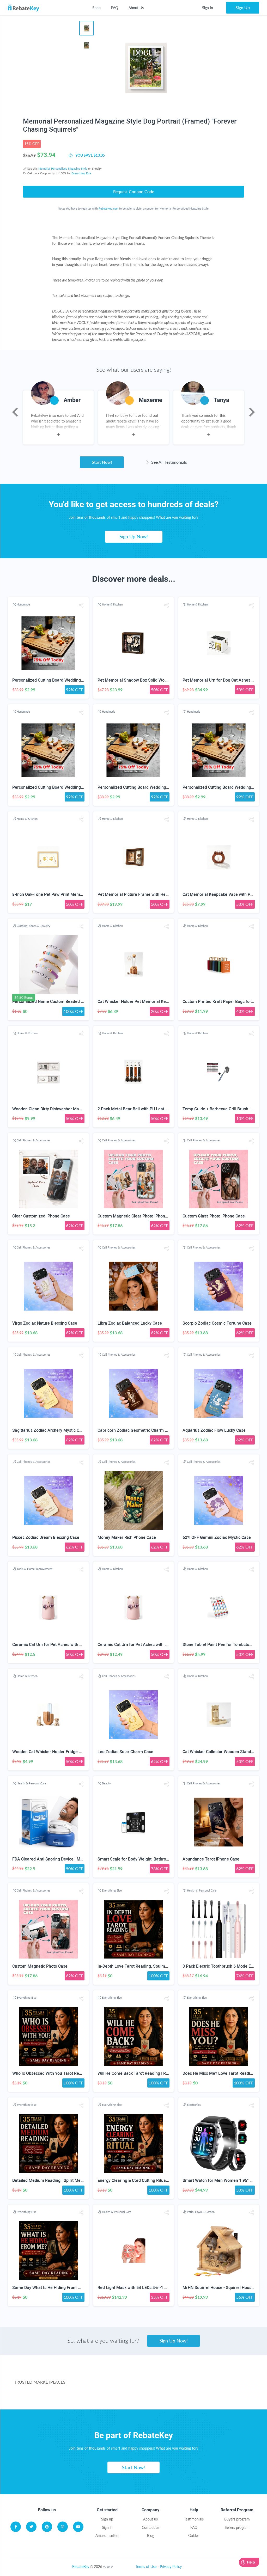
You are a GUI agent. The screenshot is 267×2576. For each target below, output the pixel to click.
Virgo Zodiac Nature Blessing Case (45, 1323)
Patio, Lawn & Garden (201, 2212)
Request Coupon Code (134, 191)
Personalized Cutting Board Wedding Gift (50, 680)
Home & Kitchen (112, 604)
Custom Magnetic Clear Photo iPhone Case (138, 1216)
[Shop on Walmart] (102, 2375)
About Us (136, 8)
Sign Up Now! (134, 536)
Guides (194, 2535)
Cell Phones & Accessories (34, 1140)
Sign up (107, 2519)
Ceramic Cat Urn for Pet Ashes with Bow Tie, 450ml (60, 1645)
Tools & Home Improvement (35, 1569)
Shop (96, 8)
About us (150, 2519)
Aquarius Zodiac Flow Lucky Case (214, 1430)
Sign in (107, 2527)
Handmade (23, 604)
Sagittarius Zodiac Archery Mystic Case (49, 1430)
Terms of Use (146, 2566)
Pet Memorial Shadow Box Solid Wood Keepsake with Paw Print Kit (160, 680)
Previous (15, 412)
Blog (151, 2535)
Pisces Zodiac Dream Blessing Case (46, 1537)
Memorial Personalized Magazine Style (63, 169)
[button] (81, 605)
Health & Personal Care (31, 1783)
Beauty (106, 1783)
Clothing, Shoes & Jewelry (34, 926)
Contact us (151, 2527)
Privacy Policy (171, 2566)
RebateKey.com (108, 208)
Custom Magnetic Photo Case (40, 1966)
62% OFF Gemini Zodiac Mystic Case (217, 1537)
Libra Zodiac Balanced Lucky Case (130, 1323)
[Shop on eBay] (227, 2375)
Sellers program (237, 2527)
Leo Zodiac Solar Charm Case (125, 1752)
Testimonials (194, 2519)
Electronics (194, 2105)
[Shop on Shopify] (204, 2396)
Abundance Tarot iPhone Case (211, 1859)
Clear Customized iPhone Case (41, 1216)
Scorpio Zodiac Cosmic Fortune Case (217, 1323)
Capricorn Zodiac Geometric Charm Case (136, 1430)
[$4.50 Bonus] (48, 965)
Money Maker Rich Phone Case (127, 1537)
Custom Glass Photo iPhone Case (214, 1216)
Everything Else (81, 173)
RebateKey (81, 2566)
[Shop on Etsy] (126, 2396)
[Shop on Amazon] (165, 2375)
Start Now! (102, 462)
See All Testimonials (169, 462)
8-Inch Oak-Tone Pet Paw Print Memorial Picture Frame (64, 894)
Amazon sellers (107, 2535)
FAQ (115, 8)
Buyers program (237, 2519)
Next (252, 412)
